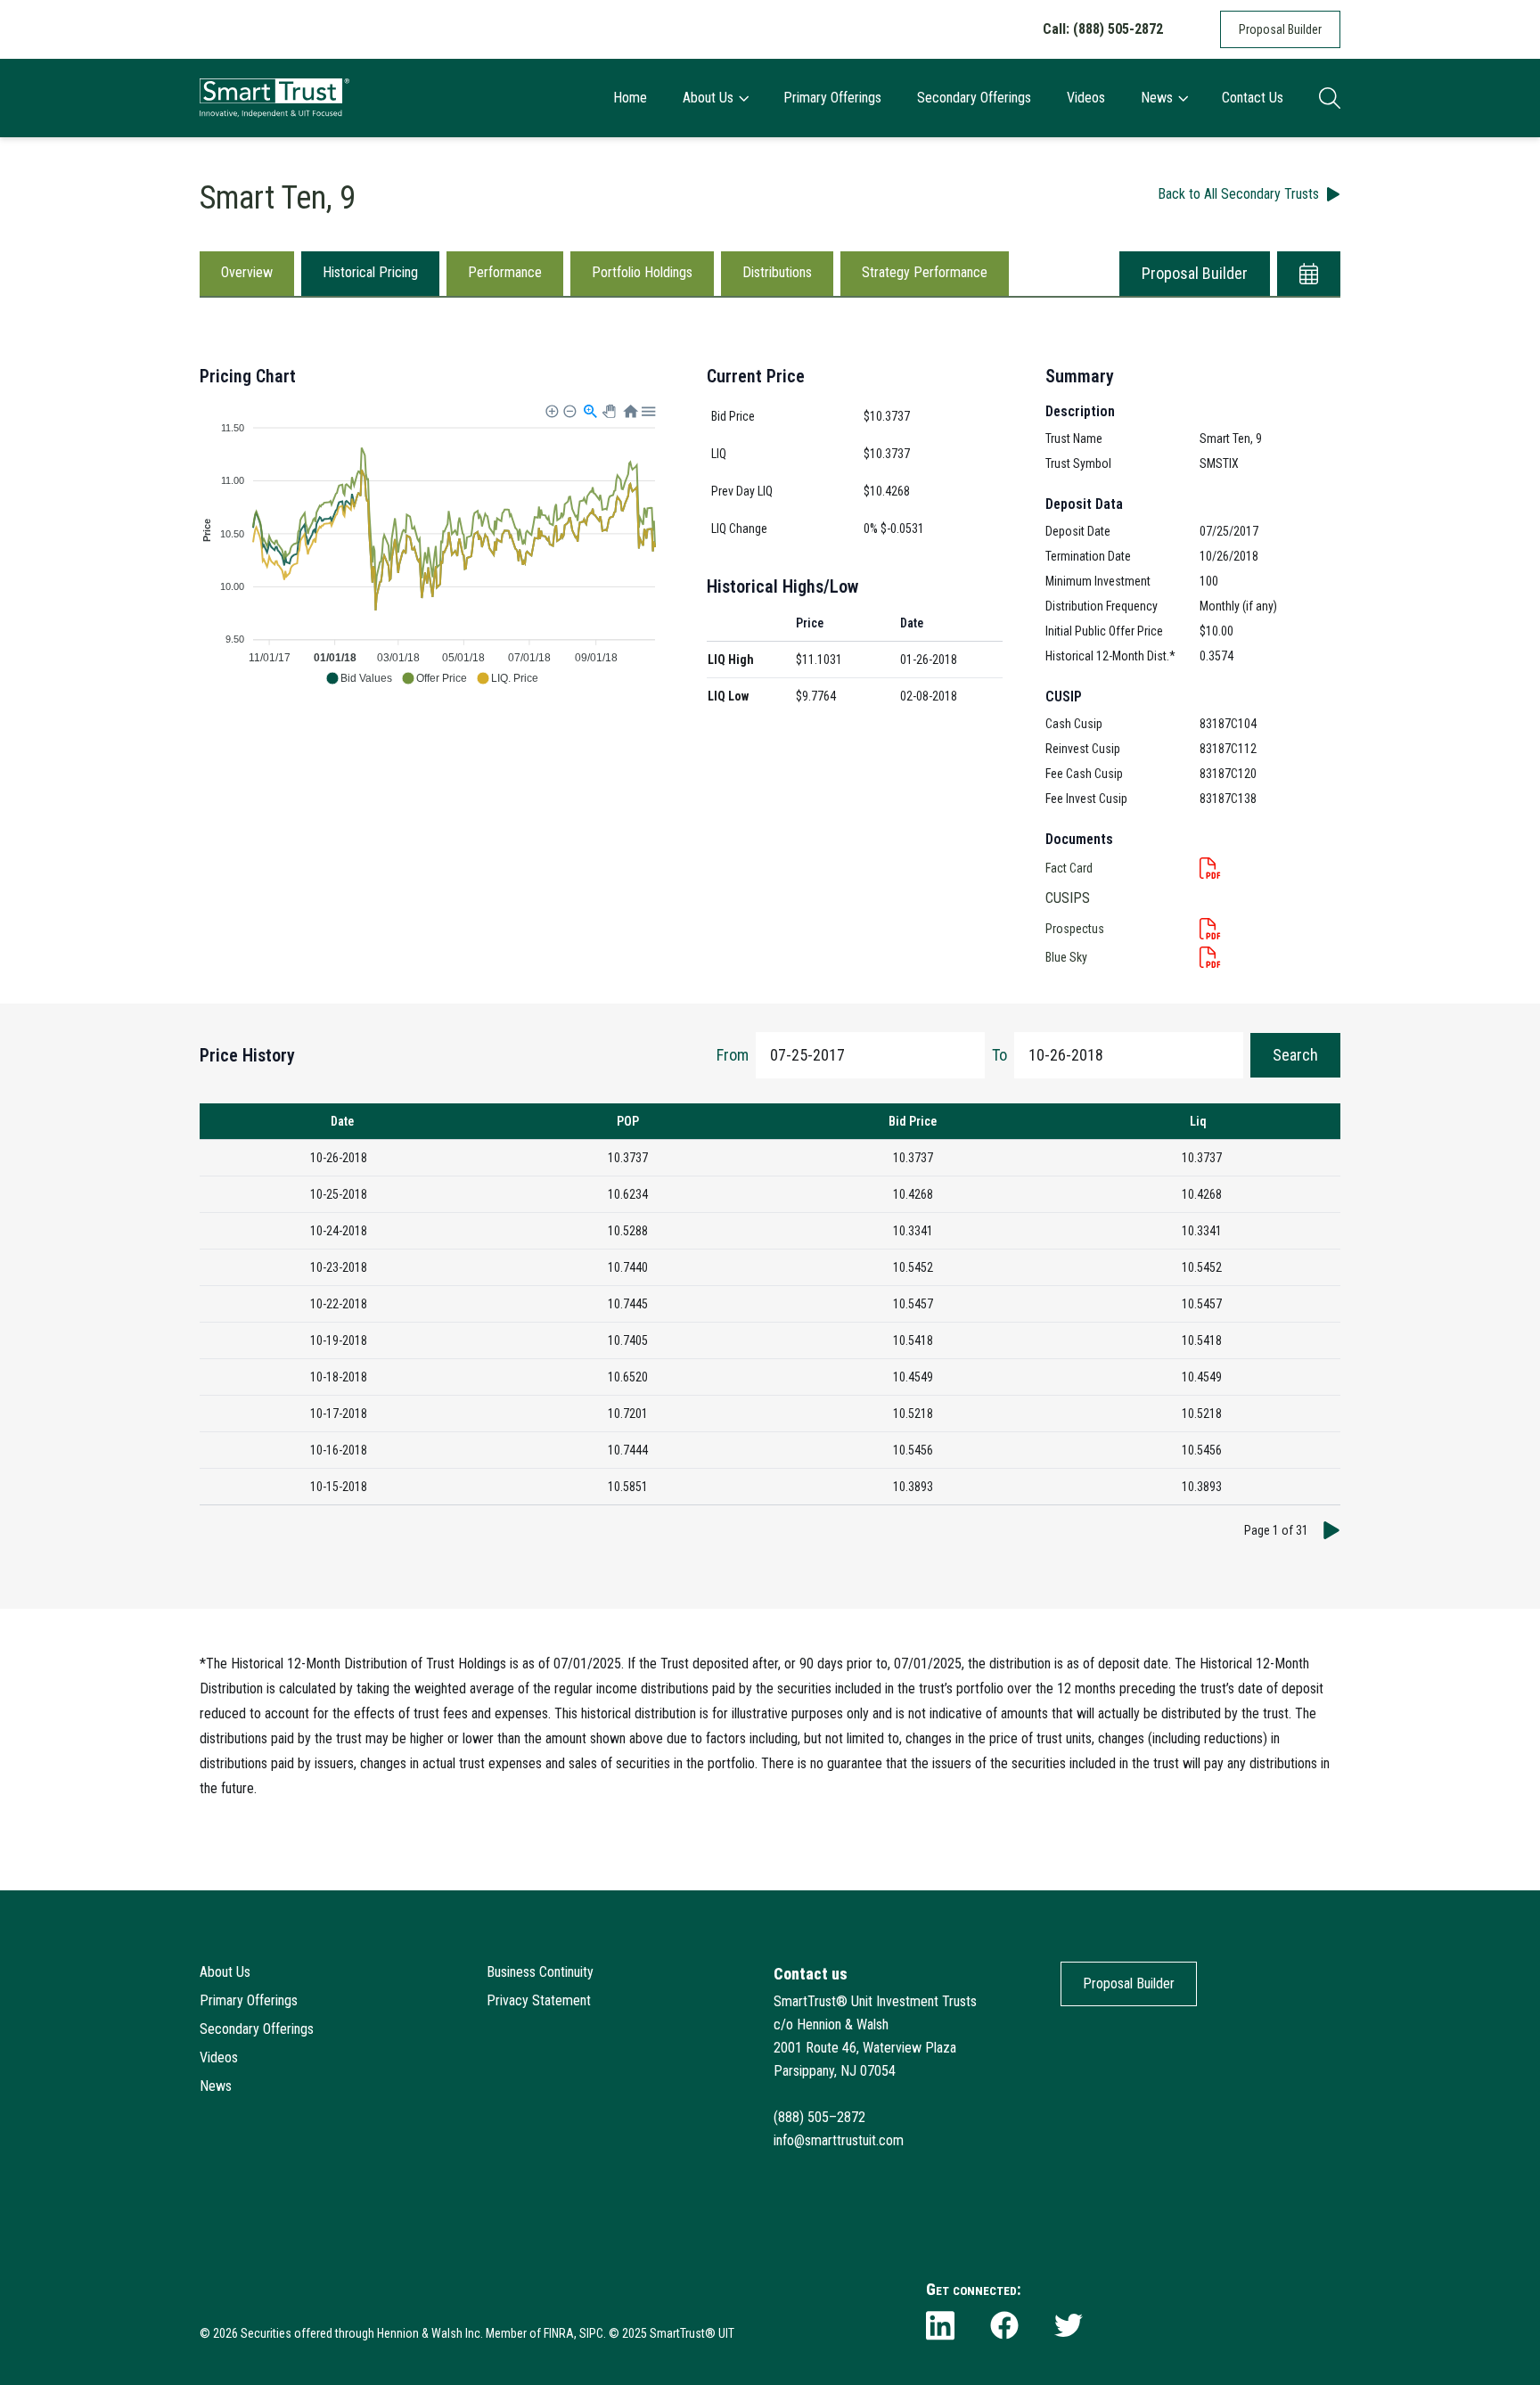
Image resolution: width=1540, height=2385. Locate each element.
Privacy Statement (539, 2000)
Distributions (777, 272)
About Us (708, 98)
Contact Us (1253, 98)
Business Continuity (540, 1972)
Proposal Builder (1280, 29)
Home (630, 98)
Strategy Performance (925, 272)
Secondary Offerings (974, 98)
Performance (505, 272)
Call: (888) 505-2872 (1103, 29)
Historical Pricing (370, 272)
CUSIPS (1068, 898)
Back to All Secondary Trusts (1238, 194)
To (999, 1055)
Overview (247, 272)
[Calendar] (1309, 274)
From (733, 1055)
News (1157, 98)
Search (1295, 1055)
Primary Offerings (832, 98)
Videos (1086, 98)
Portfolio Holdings (642, 272)
